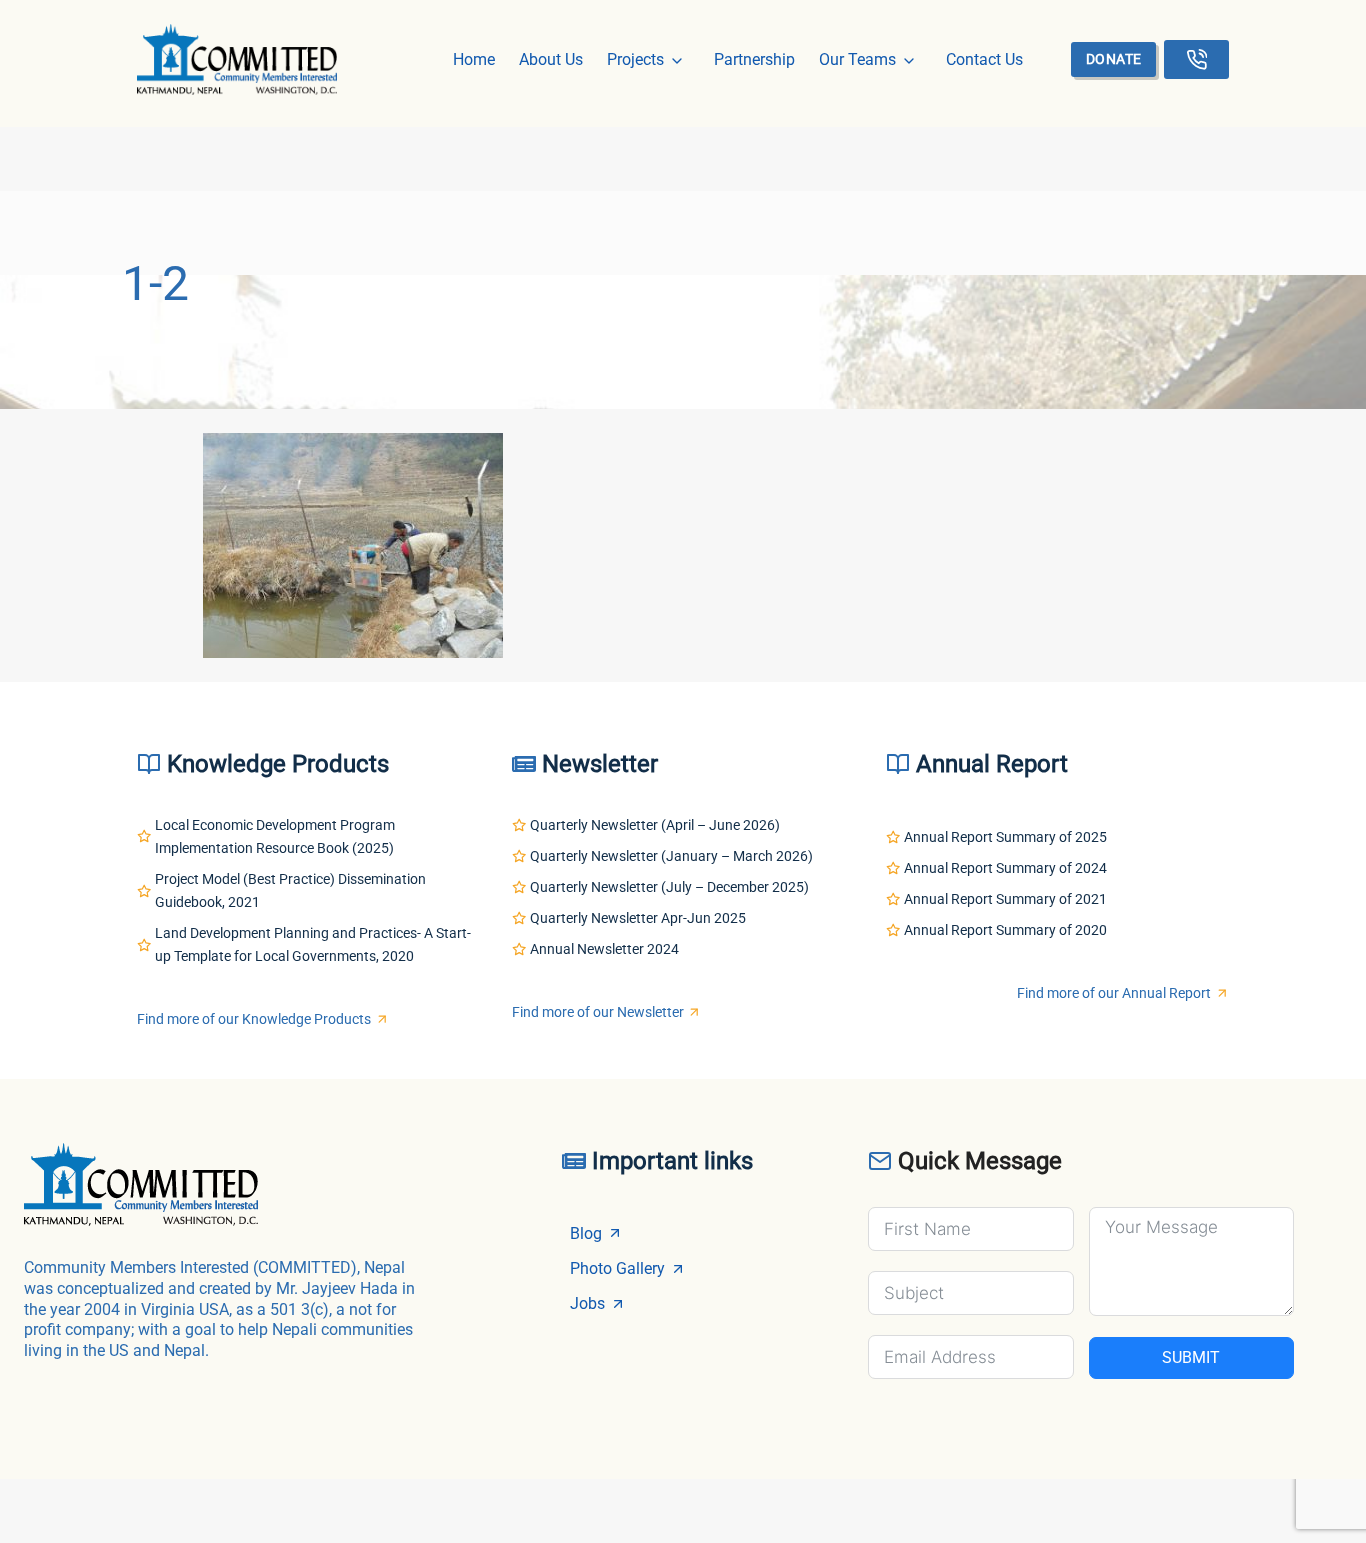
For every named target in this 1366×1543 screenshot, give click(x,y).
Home (474, 59)
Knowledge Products (278, 764)
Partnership (754, 59)
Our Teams (857, 59)
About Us (551, 59)
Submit (1191, 1357)
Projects (635, 59)
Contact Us (984, 59)
